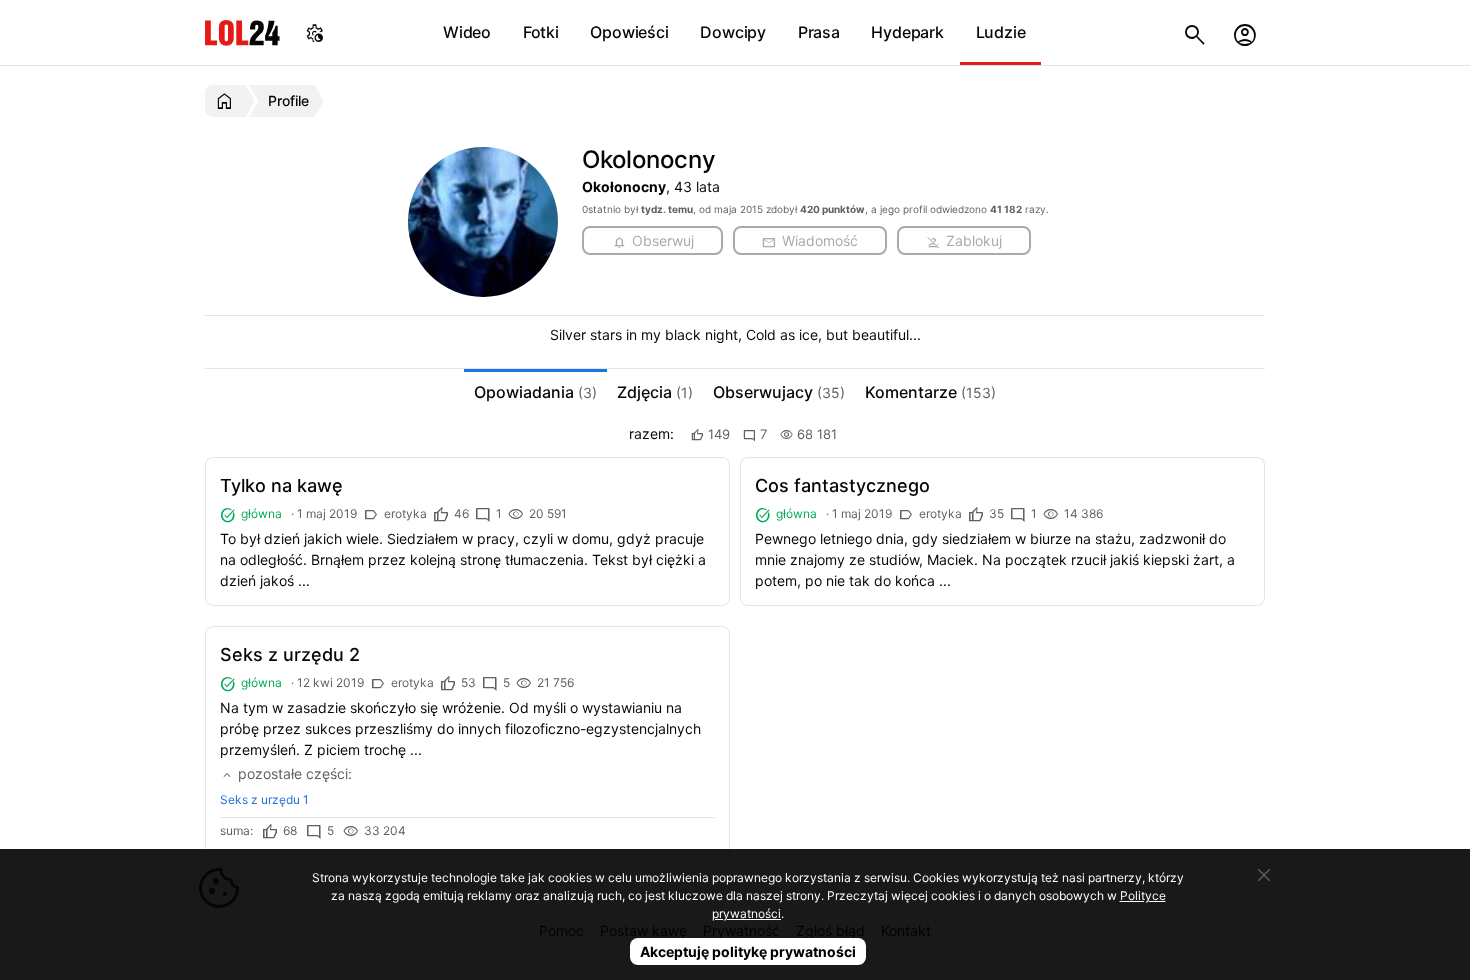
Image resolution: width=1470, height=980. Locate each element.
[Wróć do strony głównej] (227, 101)
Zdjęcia (655, 392)
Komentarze (930, 392)
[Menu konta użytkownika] (1245, 32)
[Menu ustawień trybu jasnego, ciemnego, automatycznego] (315, 32)
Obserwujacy (779, 392)
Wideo (467, 32)
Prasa (819, 32)
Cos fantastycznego (842, 485)
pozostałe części (291, 773)
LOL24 (242, 32)
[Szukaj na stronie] (1195, 32)
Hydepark (907, 32)
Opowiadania (535, 392)
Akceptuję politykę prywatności (748, 951)
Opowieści (629, 32)
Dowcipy (733, 32)
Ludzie (1001, 32)
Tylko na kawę (281, 485)
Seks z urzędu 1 (264, 799)
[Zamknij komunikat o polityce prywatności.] (1264, 875)
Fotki (541, 32)
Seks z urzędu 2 (290, 654)
